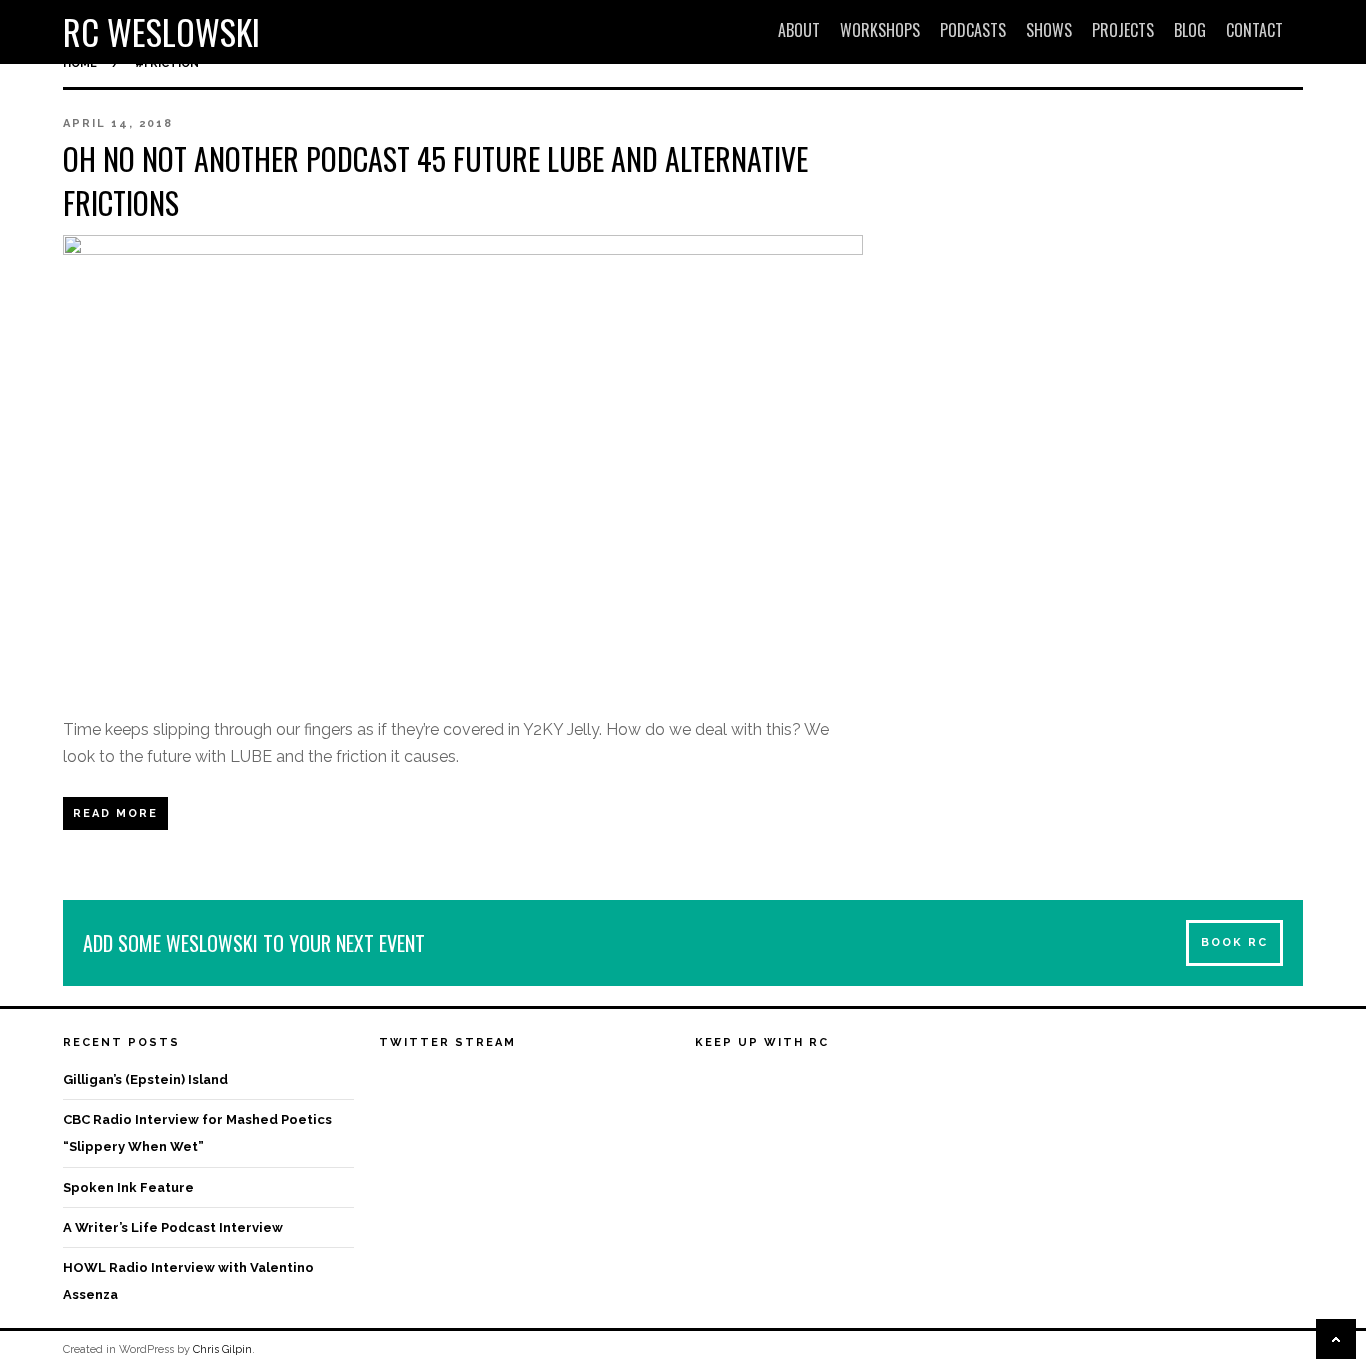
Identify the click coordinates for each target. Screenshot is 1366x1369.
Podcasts (973, 30)
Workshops (880, 30)
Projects (1123, 30)
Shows (1049, 30)
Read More (115, 813)
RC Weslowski (161, 31)
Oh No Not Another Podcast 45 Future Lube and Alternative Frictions (435, 180)
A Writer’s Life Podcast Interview (173, 1227)
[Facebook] (711, 1082)
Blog (1190, 30)
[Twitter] (748, 1082)
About (799, 30)
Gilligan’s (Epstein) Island (145, 1079)
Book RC (1234, 942)
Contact (1254, 30)
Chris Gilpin (222, 1349)
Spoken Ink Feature (128, 1187)
